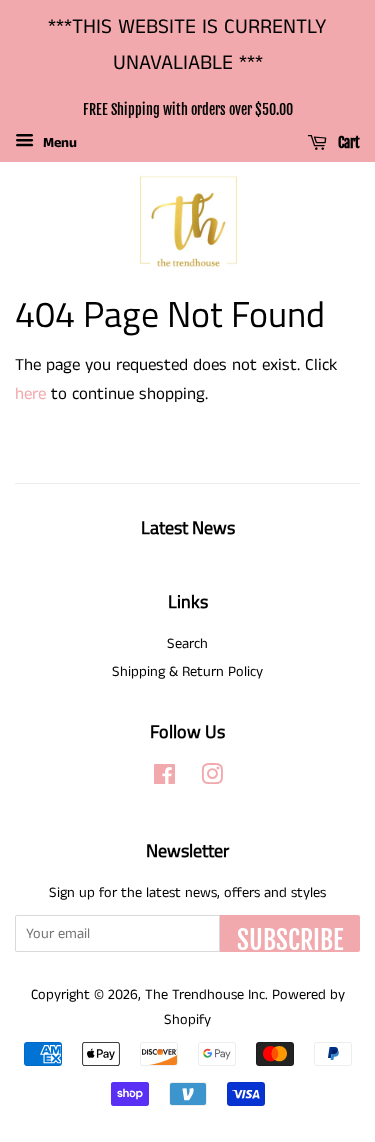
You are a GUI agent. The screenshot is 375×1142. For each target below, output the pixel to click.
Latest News (188, 527)
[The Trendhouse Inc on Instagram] (212, 779)
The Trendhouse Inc (205, 995)
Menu (58, 143)
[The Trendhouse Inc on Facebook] (164, 779)
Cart (347, 143)
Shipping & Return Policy (187, 672)
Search (187, 644)
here (30, 394)
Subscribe (290, 938)
